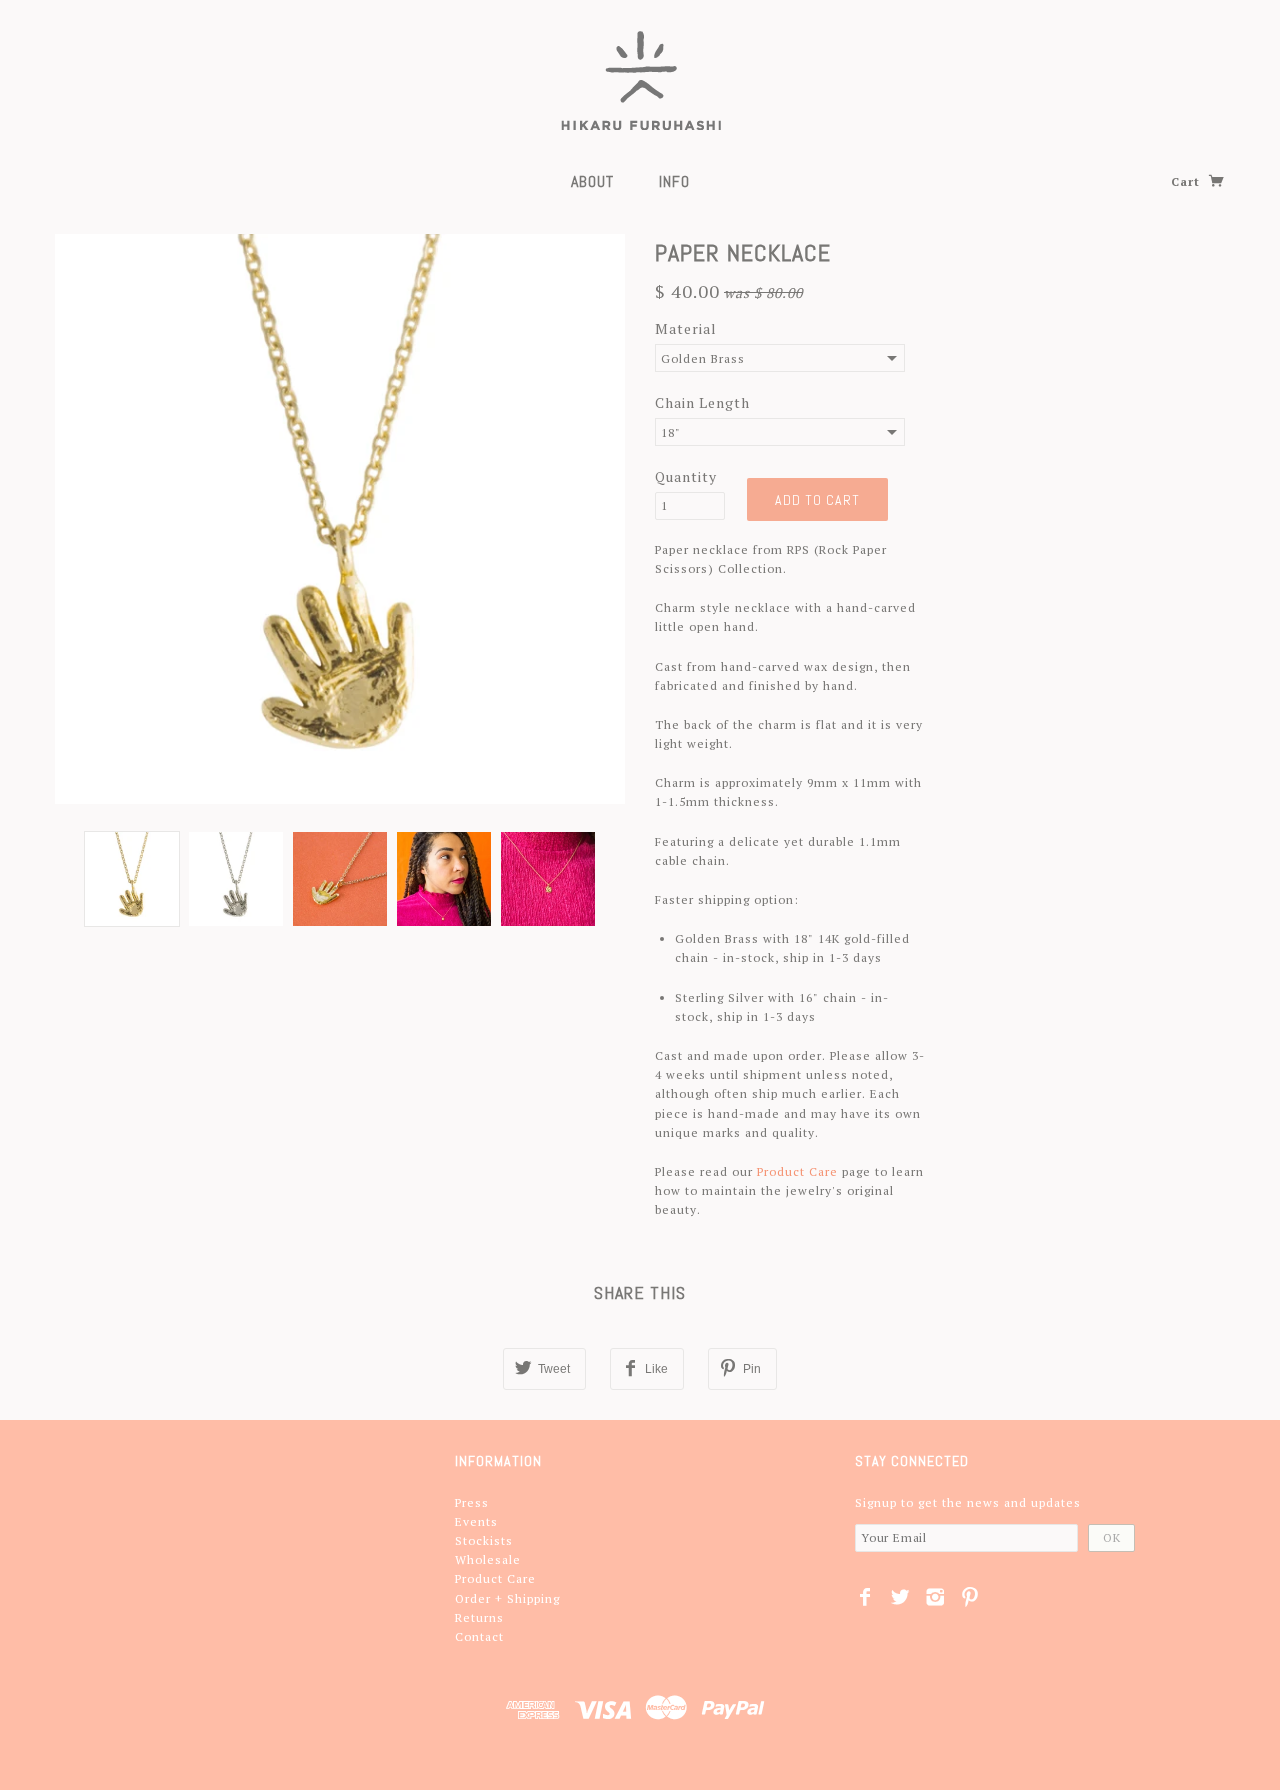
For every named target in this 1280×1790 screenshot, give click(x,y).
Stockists (484, 1540)
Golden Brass (703, 358)
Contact (479, 1636)
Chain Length (702, 402)
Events (476, 1521)
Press (472, 1502)
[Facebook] (865, 1597)
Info (674, 181)
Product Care (797, 1171)
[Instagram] (935, 1597)
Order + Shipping (507, 1598)
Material (686, 328)
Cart (1187, 181)
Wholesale (488, 1559)
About (592, 181)
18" (671, 432)
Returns (479, 1617)
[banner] (640, 80)
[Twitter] (900, 1597)
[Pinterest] (970, 1597)
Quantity (686, 476)
